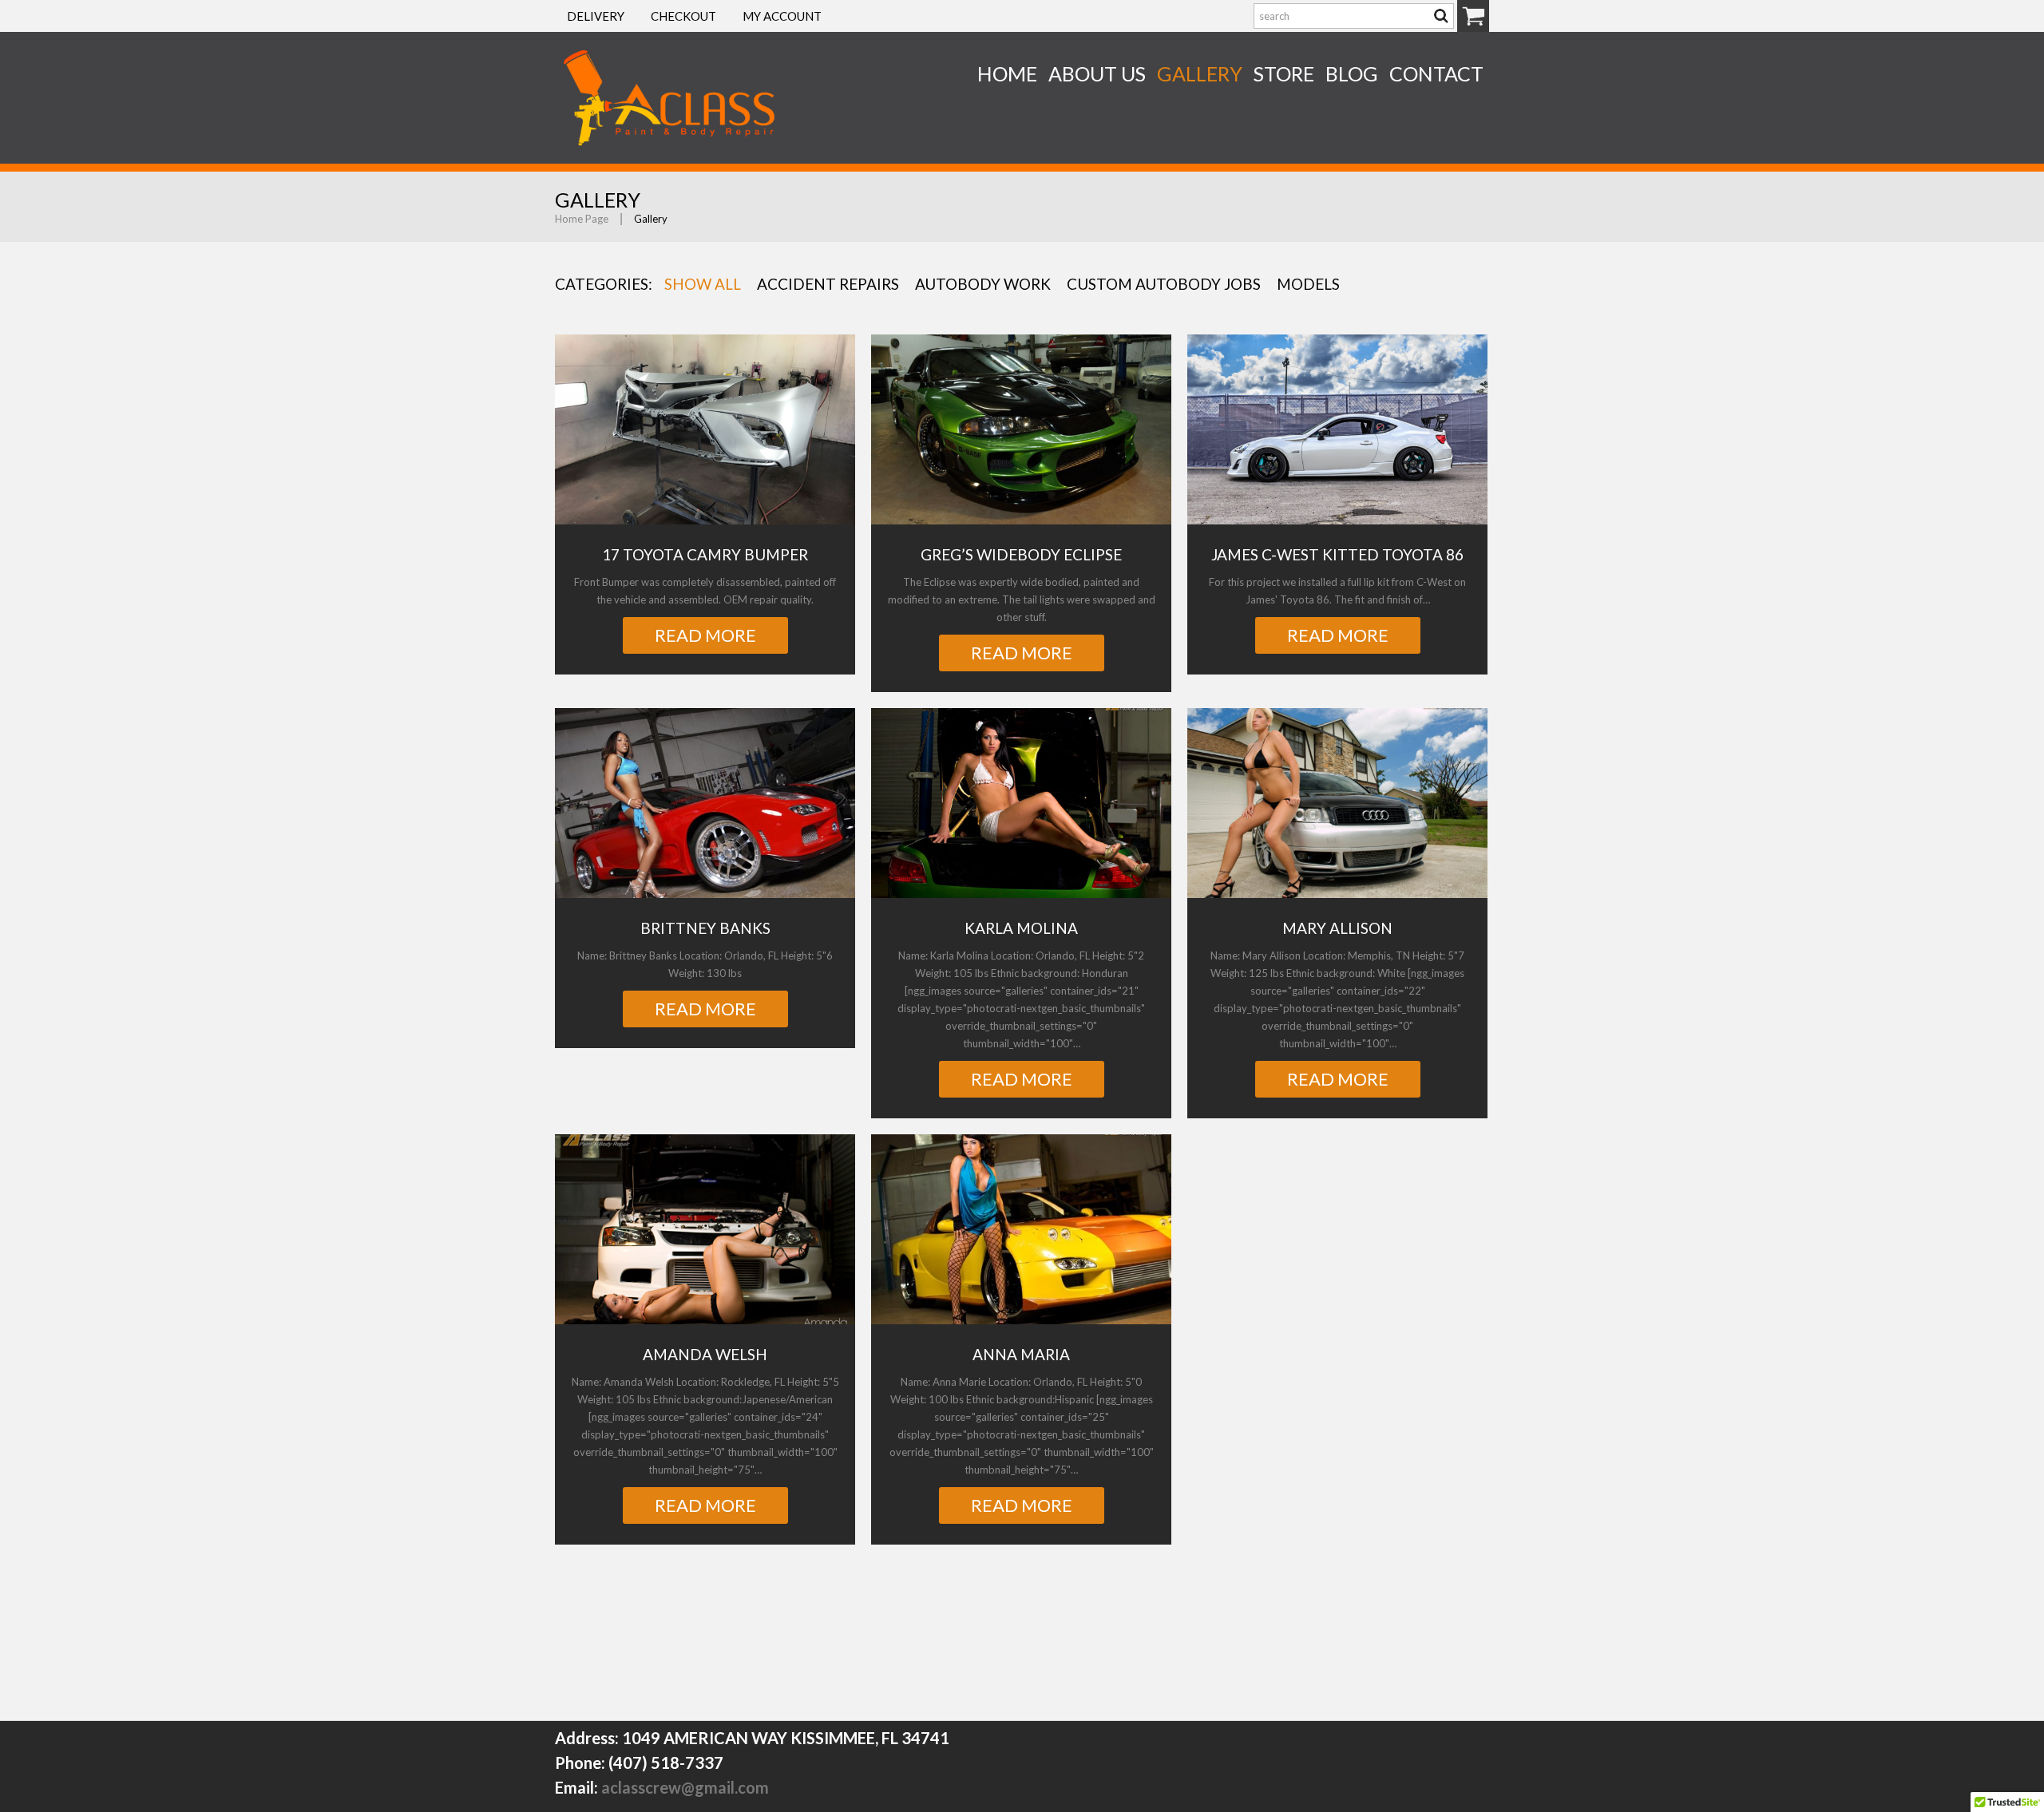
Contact (1436, 73)
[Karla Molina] (1021, 803)
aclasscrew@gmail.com (685, 1787)
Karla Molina (1021, 928)
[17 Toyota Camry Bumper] (705, 429)
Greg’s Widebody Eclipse (1021, 554)
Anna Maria (1021, 1354)
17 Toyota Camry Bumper (705, 554)
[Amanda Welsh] (705, 1229)
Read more (705, 635)
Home (1007, 73)
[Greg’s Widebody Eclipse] (1021, 429)
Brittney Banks (705, 928)
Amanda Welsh (705, 1354)
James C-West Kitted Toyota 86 (1337, 554)
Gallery (1200, 73)
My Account (782, 16)
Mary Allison (1337, 928)
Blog (1352, 73)
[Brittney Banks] (705, 803)
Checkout (683, 16)
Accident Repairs (828, 284)
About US (1097, 73)
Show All (703, 284)
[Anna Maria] (1021, 1229)
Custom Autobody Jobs (1164, 284)
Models (1308, 284)
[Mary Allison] (1337, 803)
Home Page (582, 219)
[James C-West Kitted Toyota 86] (1337, 429)
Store (1284, 73)
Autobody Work (983, 284)
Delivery (596, 16)
